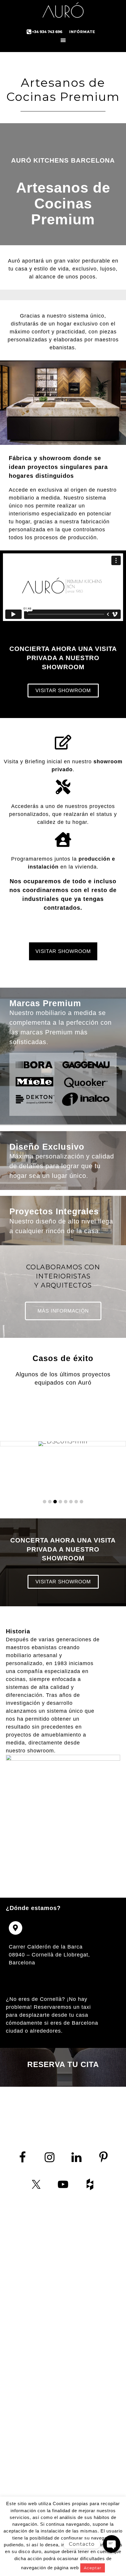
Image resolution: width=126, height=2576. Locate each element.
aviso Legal (36, 2344)
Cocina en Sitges (91, 2412)
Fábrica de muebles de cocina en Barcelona (91, 2339)
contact (19, 2331)
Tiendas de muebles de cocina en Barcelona (91, 2359)
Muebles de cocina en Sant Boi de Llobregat (91, 2485)
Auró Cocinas (63, 12)
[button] (45, 1502)
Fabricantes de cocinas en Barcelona (91, 2306)
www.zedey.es (35, 2315)
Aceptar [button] (93, 2568)
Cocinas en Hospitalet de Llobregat (91, 2438)
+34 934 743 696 (40, 2295)
